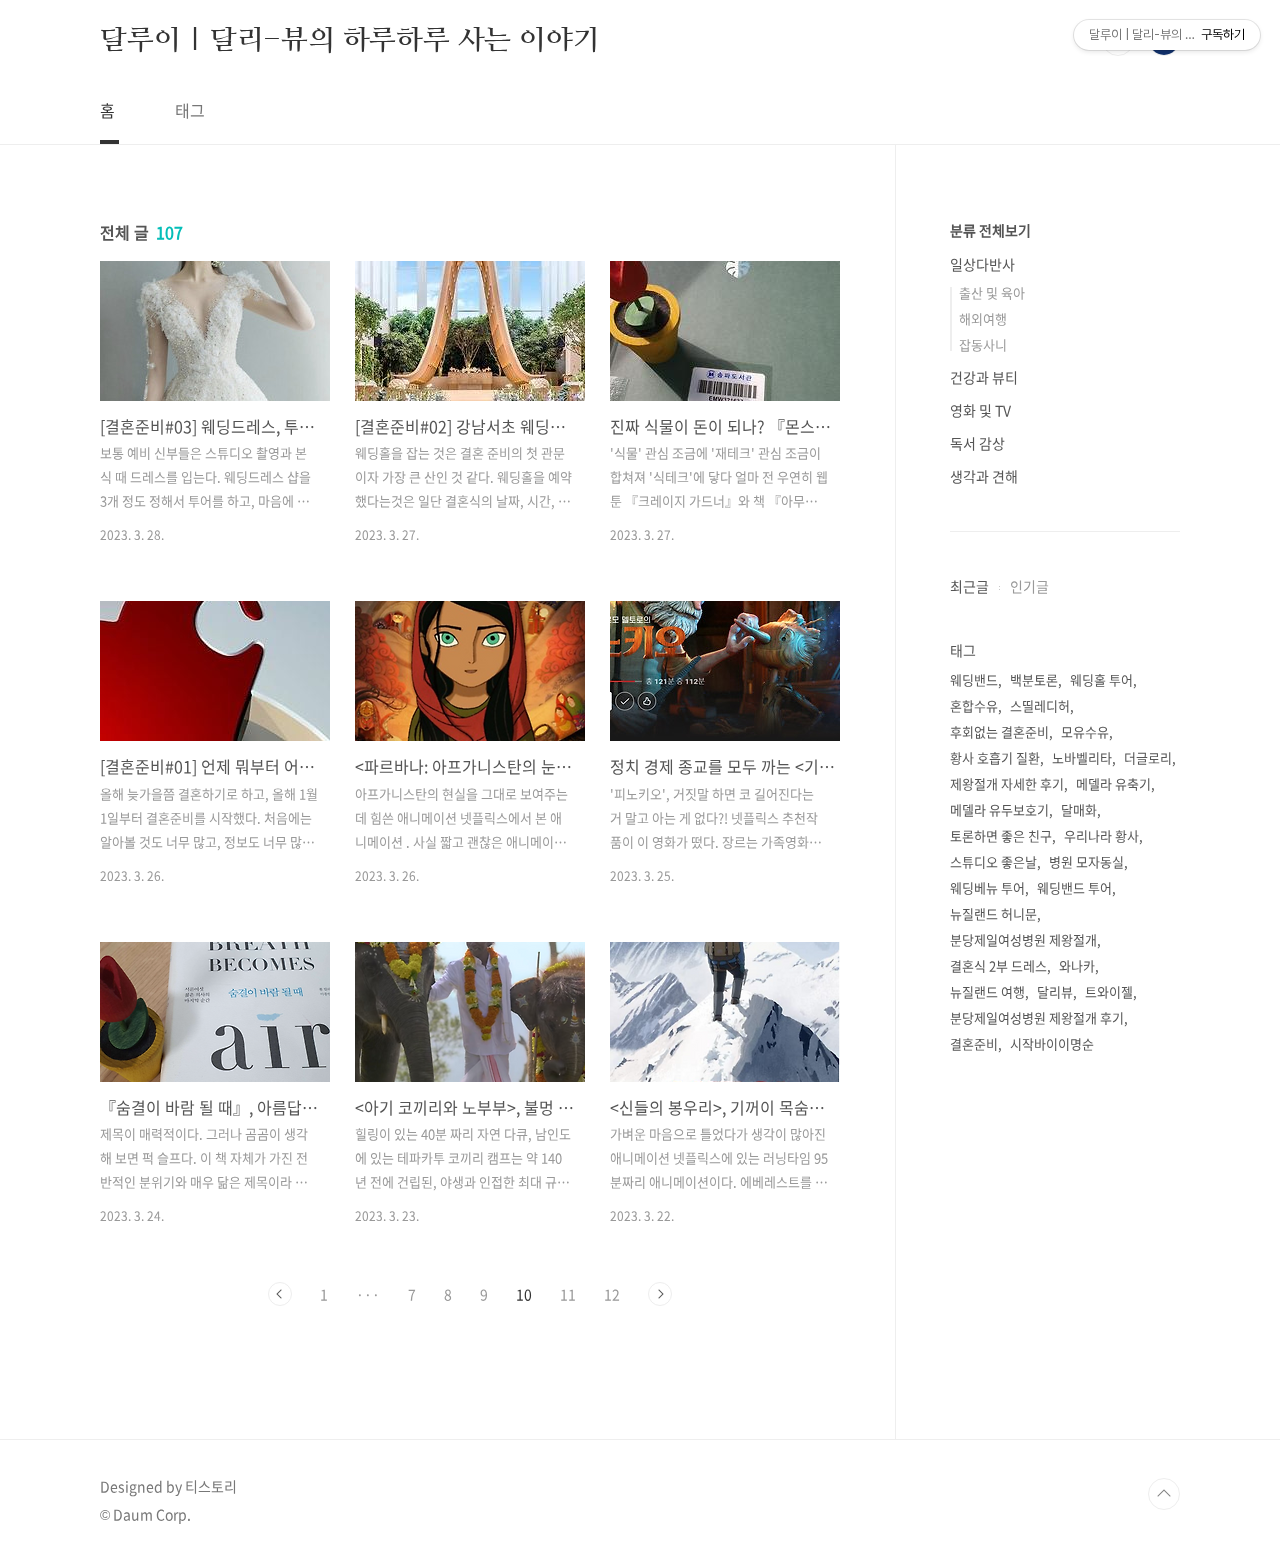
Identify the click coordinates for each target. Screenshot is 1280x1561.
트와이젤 (1109, 991)
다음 (660, 1294)
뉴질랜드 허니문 (993, 913)
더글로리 (1148, 757)
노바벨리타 (1082, 757)
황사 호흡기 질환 (995, 757)
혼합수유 (974, 705)
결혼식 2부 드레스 (998, 965)
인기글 (1029, 586)
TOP (1164, 1494)
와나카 (1077, 965)
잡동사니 (983, 344)
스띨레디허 (1040, 705)
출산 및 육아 (992, 292)
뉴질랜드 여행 (987, 991)
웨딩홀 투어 (1101, 679)
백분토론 (1034, 679)
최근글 (969, 586)
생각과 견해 (984, 476)
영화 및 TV (980, 410)
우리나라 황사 (1101, 835)
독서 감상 (977, 443)
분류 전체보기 (990, 230)
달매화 (1079, 809)
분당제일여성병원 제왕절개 (1023, 939)
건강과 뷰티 (984, 377)
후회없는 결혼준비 (999, 731)
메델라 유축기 (1113, 783)
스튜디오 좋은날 (993, 861)
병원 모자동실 (1086, 861)
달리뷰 (1055, 991)
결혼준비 (974, 1043)
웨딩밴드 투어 (1074, 887)
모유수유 (1085, 731)
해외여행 (983, 318)
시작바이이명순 (1052, 1043)
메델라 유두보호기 (999, 809)
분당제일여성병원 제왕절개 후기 (1037, 1017)
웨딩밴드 (974, 679)
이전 (280, 1294)
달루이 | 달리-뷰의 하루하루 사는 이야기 (349, 39)
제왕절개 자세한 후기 (1007, 783)
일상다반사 (982, 264)
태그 (190, 110)
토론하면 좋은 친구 (1001, 835)
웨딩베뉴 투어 (987, 887)
